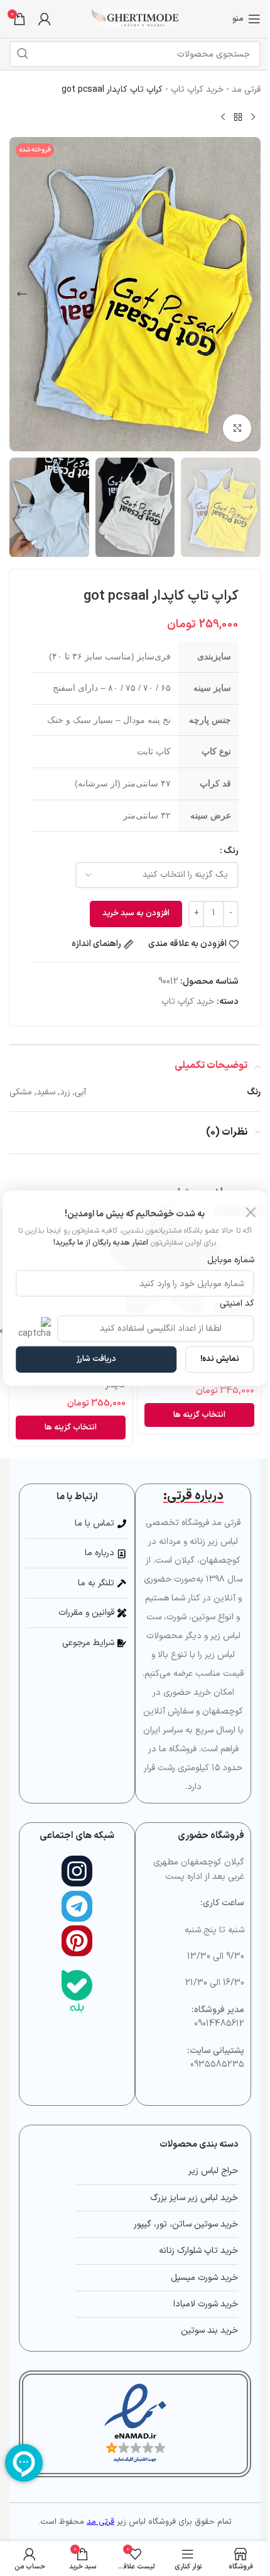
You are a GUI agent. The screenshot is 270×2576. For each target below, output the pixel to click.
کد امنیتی (237, 1303)
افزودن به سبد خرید (136, 913)
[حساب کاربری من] (45, 19)
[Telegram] (77, 1906)
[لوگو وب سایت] (135, 19)
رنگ (231, 851)
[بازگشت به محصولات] (238, 117)
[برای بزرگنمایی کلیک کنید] (237, 428)
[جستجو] (23, 54)
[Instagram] (77, 1871)
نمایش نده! (220, 1359)
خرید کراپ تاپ (197, 90)
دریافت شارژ (96, 1359)
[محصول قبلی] (253, 117)
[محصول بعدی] (223, 117)
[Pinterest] (77, 1941)
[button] (248, 294)
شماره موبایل (230, 1260)
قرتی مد (246, 90)
